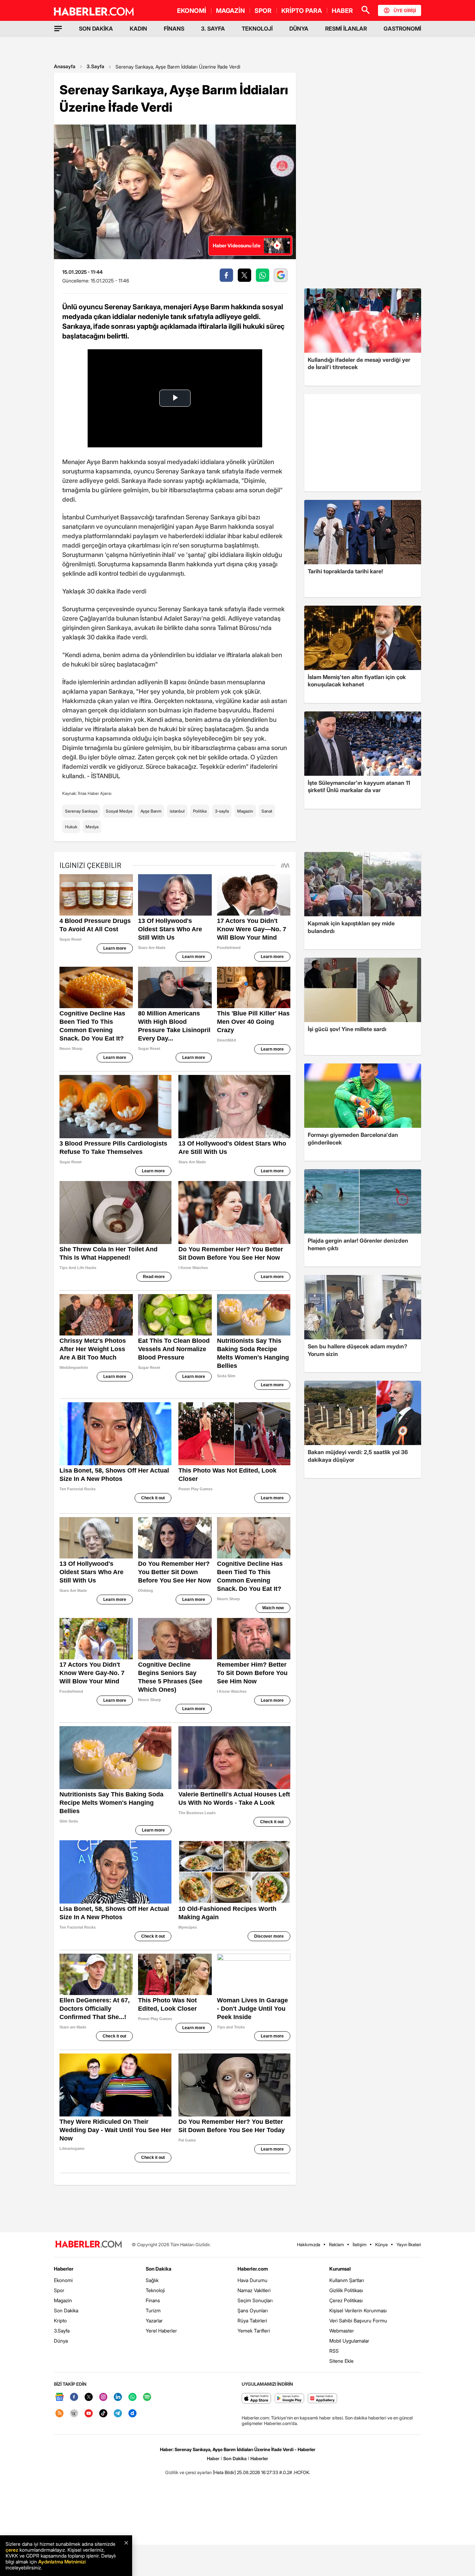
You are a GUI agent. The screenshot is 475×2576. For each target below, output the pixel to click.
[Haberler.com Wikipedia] (74, 2414)
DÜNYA (299, 29)
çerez (12, 2550)
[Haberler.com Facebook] (74, 2397)
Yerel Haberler (161, 2331)
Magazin (245, 811)
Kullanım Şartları (347, 2280)
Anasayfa (65, 66)
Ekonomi (63, 2280)
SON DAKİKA (96, 29)
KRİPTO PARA (302, 11)
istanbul (177, 811)
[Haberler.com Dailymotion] (132, 2414)
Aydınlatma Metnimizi (62, 2562)
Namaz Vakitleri (254, 2290)
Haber (213, 2458)
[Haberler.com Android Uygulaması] (289, 2399)
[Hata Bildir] (224, 2472)
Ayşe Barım (151, 811)
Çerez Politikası (346, 2300)
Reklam (336, 2244)
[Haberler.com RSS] (59, 2414)
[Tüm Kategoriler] (58, 29)
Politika (200, 811)
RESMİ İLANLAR (346, 29)
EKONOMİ (192, 11)
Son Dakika (66, 2310)
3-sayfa (222, 811)
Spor (59, 2290)
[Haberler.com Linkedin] (118, 2397)
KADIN (138, 29)
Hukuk (71, 827)
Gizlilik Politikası (346, 2290)
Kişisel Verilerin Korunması (358, 2310)
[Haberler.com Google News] (59, 2397)
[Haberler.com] (89, 2245)
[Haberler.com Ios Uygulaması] (256, 2399)
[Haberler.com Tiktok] (103, 2414)
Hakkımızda (309, 2244)
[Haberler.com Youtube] (89, 2414)
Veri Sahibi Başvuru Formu (358, 2320)
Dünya (61, 2341)
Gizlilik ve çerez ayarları (188, 2472)
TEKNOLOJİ (257, 29)
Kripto (60, 2320)
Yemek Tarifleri (254, 2331)
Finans (153, 2300)
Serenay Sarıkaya (81, 811)
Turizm (153, 2310)
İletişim (360, 2244)
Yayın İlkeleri (409, 2244)
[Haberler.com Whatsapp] (132, 2397)
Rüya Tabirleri (252, 2320)
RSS (334, 2351)
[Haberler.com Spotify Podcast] (147, 2397)
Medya (92, 827)
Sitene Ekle (341, 2361)
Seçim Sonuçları (255, 2300)
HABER (342, 11)
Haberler (64, 2269)
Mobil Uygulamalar (349, 2341)
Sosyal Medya (119, 811)
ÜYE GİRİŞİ (405, 10)
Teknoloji (155, 2290)
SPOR (263, 11)
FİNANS (174, 29)
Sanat (267, 811)
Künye (381, 2244)
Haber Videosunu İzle (237, 245)
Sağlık (152, 2280)
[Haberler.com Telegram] (118, 2414)
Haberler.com (253, 2269)
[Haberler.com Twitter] (89, 2397)
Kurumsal (340, 2269)
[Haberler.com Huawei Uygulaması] (323, 2399)
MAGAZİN (230, 11)
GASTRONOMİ (402, 29)
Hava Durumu (252, 2280)
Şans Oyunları (253, 2310)
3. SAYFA (213, 29)
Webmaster (342, 2331)
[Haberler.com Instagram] (103, 2397)
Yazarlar (154, 2320)
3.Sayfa (95, 66)
